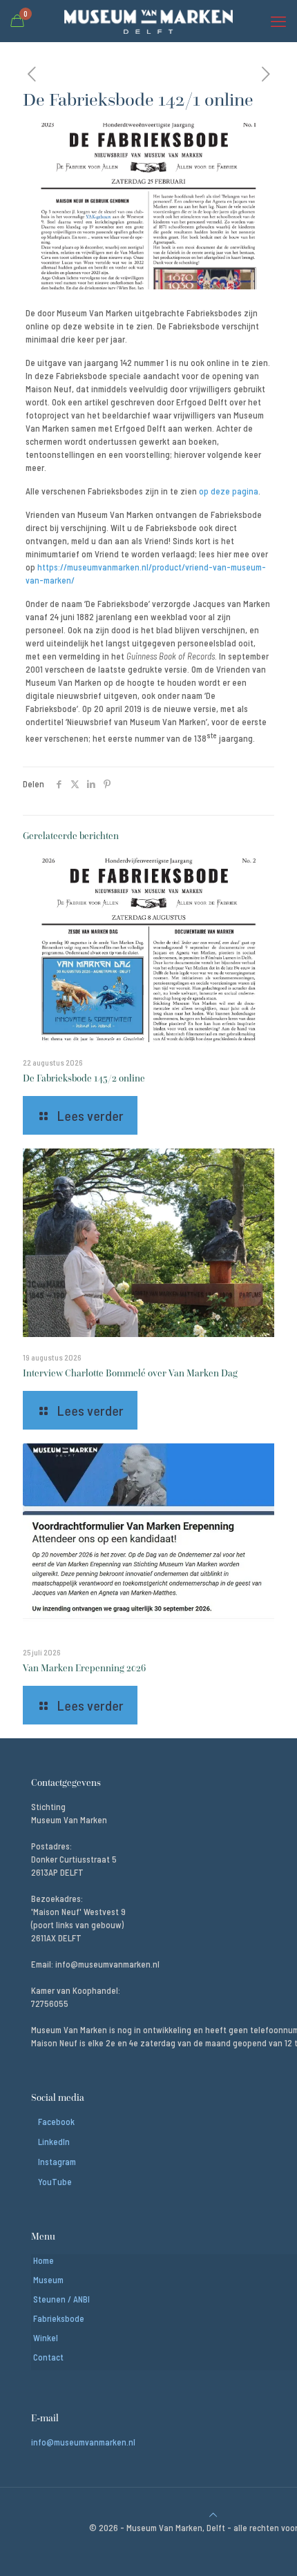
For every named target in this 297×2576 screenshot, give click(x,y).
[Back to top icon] (213, 2515)
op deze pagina (229, 491)
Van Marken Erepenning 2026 (84, 1668)
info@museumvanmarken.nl (83, 2442)
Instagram (57, 2162)
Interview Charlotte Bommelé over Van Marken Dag (130, 1373)
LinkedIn (54, 2142)
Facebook (56, 2122)
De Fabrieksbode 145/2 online (84, 1078)
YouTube (55, 2182)
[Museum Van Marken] (148, 21)
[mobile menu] (278, 21)
